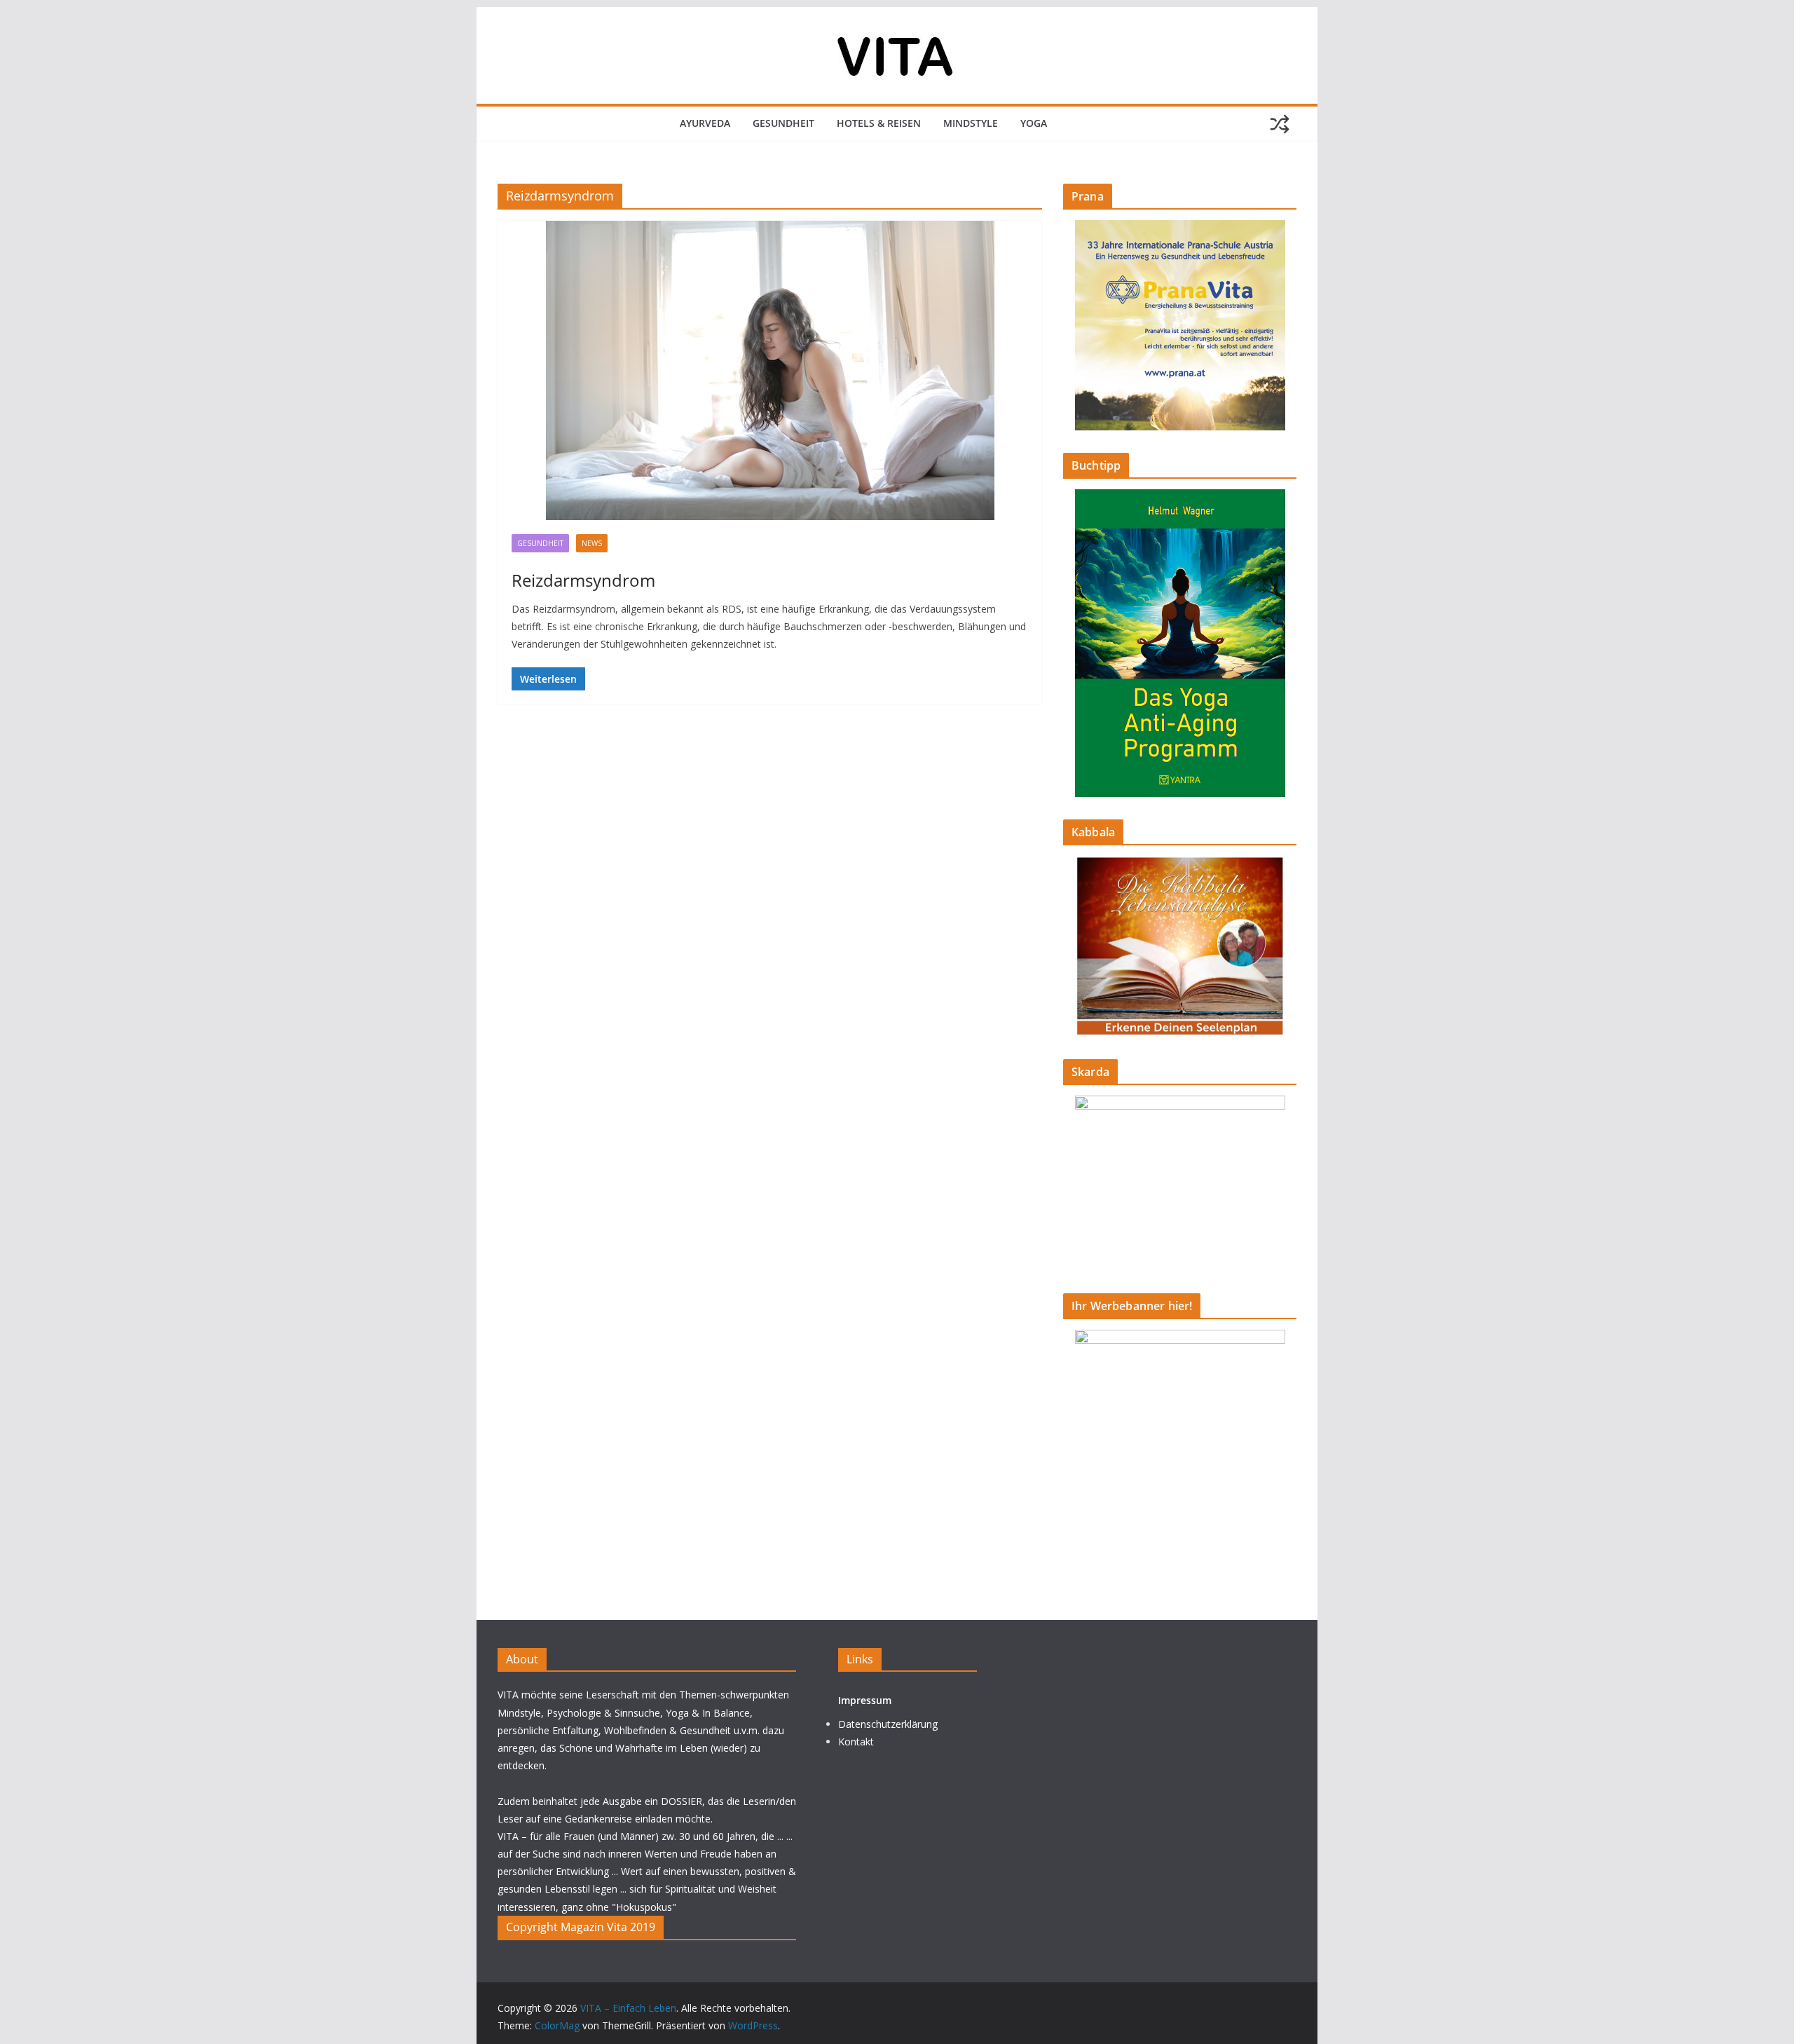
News (592, 543)
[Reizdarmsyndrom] (770, 370)
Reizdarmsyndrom (583, 580)
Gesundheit (783, 123)
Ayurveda (705, 123)
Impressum (865, 1700)
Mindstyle (971, 123)
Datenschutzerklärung (888, 1724)
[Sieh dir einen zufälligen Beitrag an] (1280, 124)
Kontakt (856, 1742)
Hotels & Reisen (879, 123)
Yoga (1034, 123)
